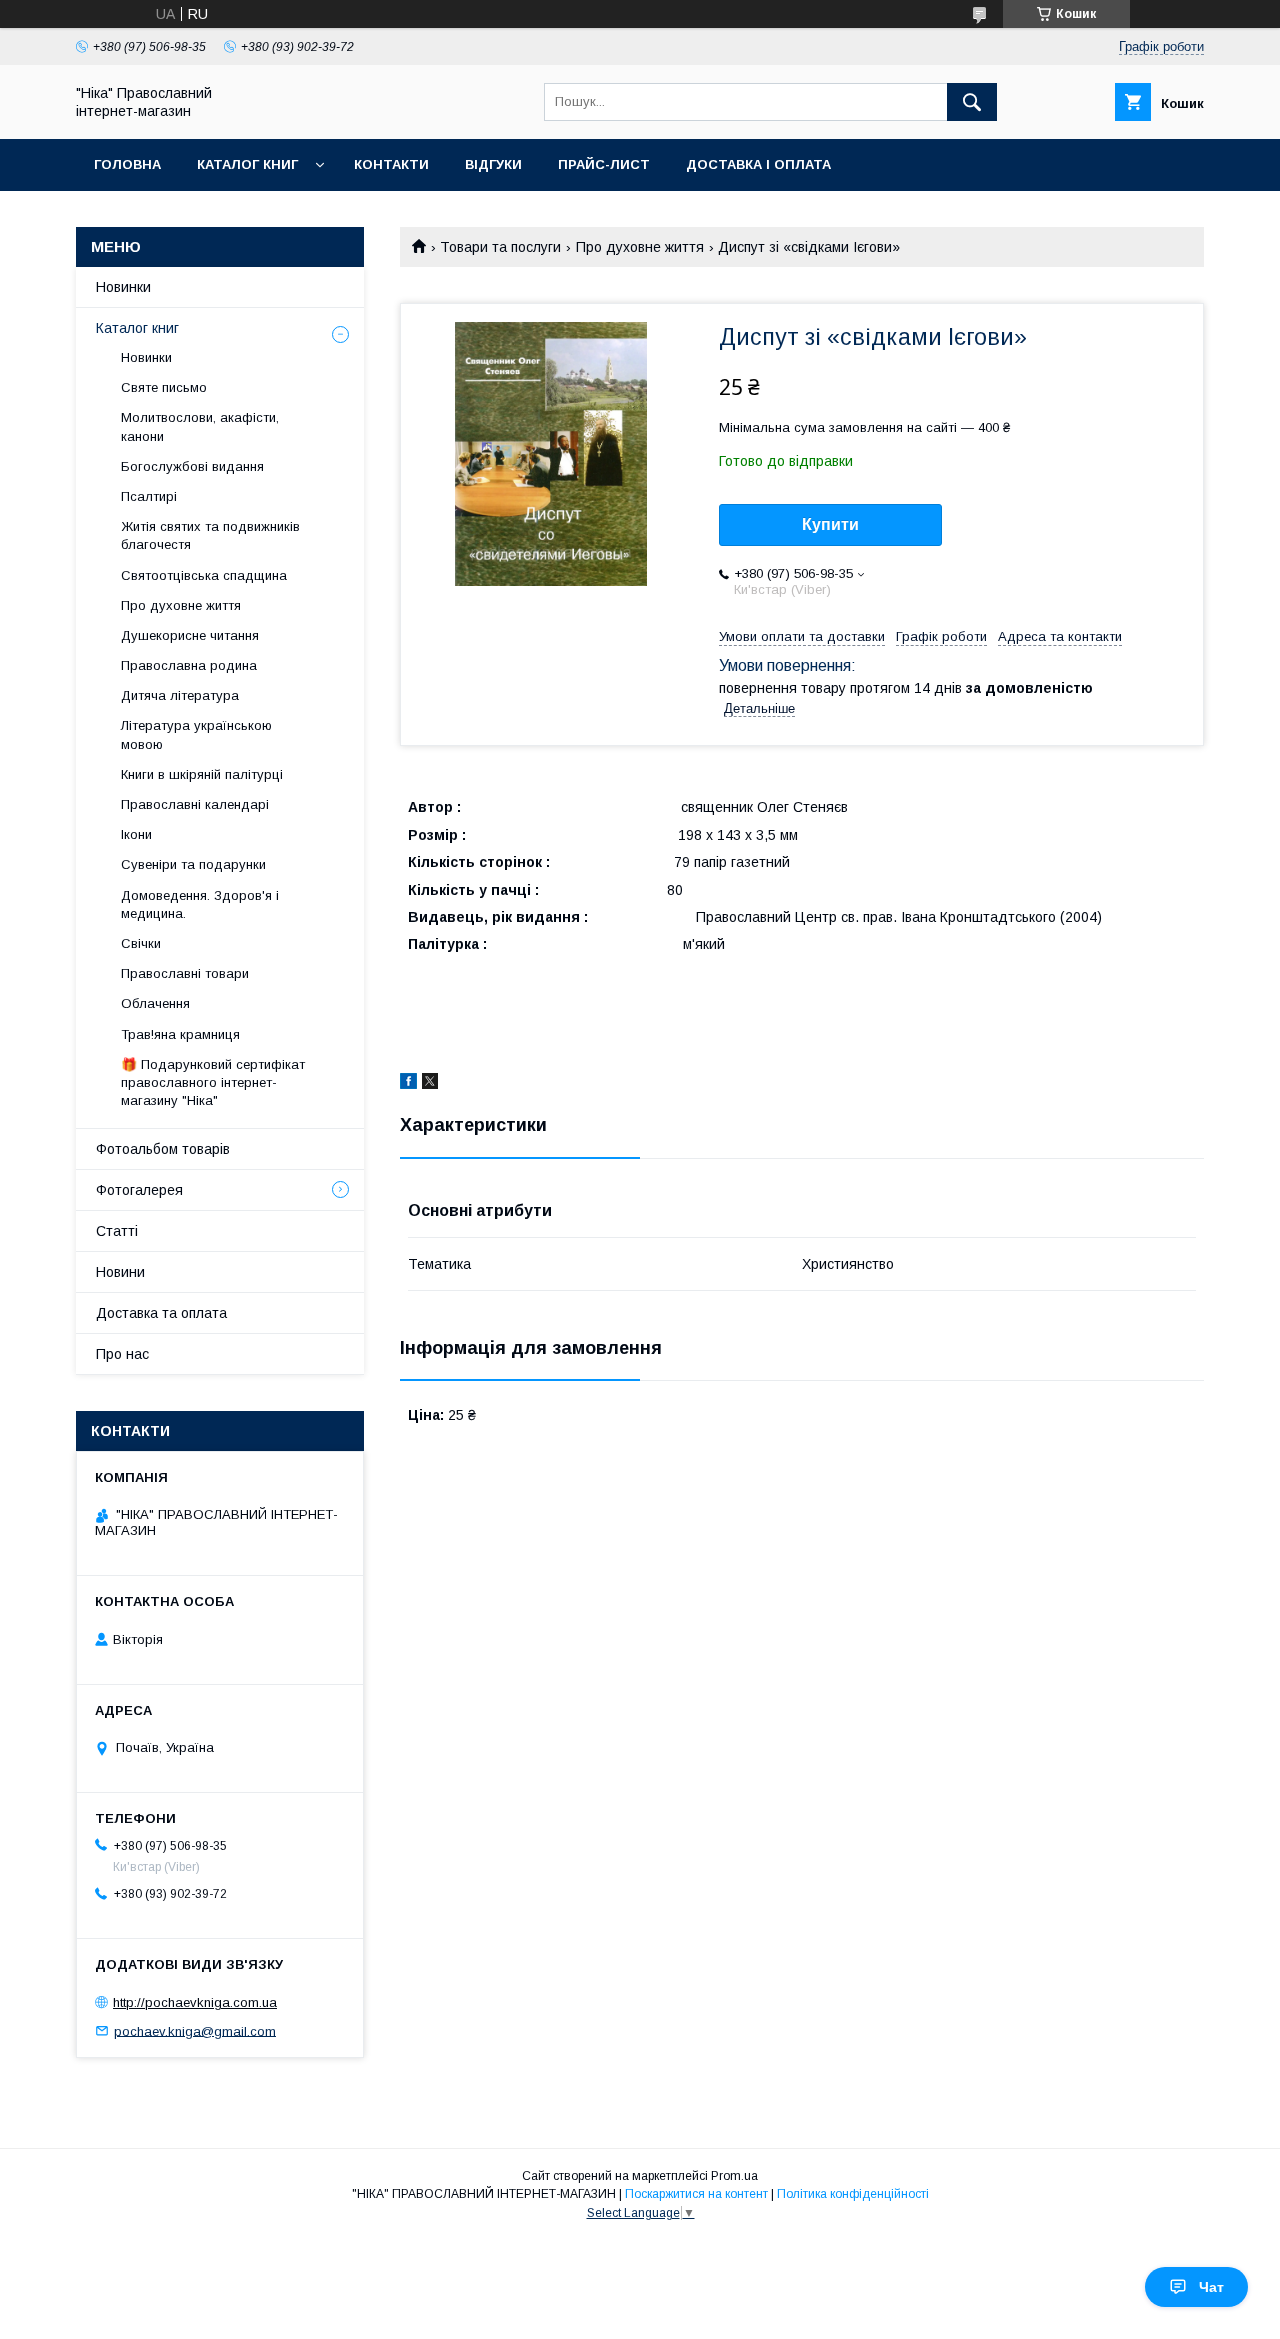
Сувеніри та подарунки (193, 864)
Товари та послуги (500, 247)
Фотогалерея (139, 1190)
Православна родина (189, 665)
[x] (430, 1084)
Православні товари (185, 973)
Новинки (123, 287)
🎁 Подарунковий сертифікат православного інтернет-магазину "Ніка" (213, 1082)
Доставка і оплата (758, 164)
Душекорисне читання (190, 635)
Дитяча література (180, 695)
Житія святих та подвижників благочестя (210, 535)
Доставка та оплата (161, 1313)
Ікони (136, 834)
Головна (127, 164)
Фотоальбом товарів (163, 1149)
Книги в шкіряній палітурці (202, 774)
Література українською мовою (196, 734)
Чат (1211, 2287)
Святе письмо (164, 387)
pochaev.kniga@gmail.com (195, 2030)
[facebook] (408, 1084)
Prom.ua (734, 2176)
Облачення (155, 1003)
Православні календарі (195, 804)
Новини (120, 1272)
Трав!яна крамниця (180, 1034)
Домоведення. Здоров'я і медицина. (200, 904)
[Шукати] (972, 102)
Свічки (141, 943)
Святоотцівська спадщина (204, 575)
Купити (830, 524)
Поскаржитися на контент (696, 2194)
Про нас (122, 1354)
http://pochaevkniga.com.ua (195, 2002)
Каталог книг (247, 164)
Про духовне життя (640, 247)
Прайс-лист (604, 164)
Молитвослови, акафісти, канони (200, 426)
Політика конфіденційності (853, 2194)
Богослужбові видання (192, 466)
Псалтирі (149, 496)
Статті (117, 1231)
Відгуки (493, 164)
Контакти (391, 164)
